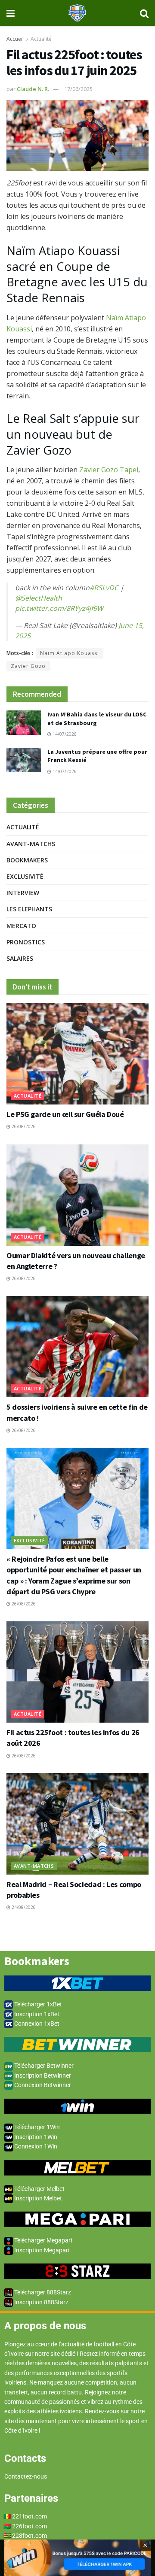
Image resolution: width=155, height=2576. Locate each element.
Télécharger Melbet (39, 2189)
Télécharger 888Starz (42, 2292)
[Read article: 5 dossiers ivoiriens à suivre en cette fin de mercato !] (77, 1347)
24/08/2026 (23, 1907)
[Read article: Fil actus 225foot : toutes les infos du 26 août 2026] (77, 1672)
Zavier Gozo (28, 666)
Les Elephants (29, 909)
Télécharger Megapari (42, 2240)
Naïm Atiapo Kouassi (70, 653)
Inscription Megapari (41, 2250)
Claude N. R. (33, 89)
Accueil (15, 39)
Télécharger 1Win (36, 2127)
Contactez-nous (26, 2476)
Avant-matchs (31, 844)
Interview (23, 893)
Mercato (21, 926)
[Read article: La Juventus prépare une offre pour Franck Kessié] (24, 760)
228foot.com (29, 2536)
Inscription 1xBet (36, 2014)
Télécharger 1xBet (37, 2004)
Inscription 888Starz (41, 2302)
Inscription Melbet (37, 2198)
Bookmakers (27, 860)
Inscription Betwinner (42, 2075)
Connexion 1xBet (36, 2024)
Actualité (41, 39)
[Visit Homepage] (77, 13)
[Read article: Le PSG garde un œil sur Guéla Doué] (77, 1054)
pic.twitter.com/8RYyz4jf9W (59, 608)
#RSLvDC (104, 588)
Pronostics (26, 942)
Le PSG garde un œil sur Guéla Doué (65, 1114)
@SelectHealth (39, 598)
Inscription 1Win (35, 2137)
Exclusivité (25, 876)
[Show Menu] (11, 13)
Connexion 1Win (35, 2146)
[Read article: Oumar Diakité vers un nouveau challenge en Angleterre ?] (77, 1195)
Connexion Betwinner (42, 2085)
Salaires (20, 958)
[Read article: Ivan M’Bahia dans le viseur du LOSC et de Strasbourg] (24, 723)
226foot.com (29, 2526)
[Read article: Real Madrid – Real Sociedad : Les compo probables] (77, 1824)
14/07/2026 (64, 734)
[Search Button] (144, 13)
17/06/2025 (78, 89)
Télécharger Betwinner (43, 2066)
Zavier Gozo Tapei (109, 470)
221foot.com (29, 2516)
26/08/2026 (23, 1126)
